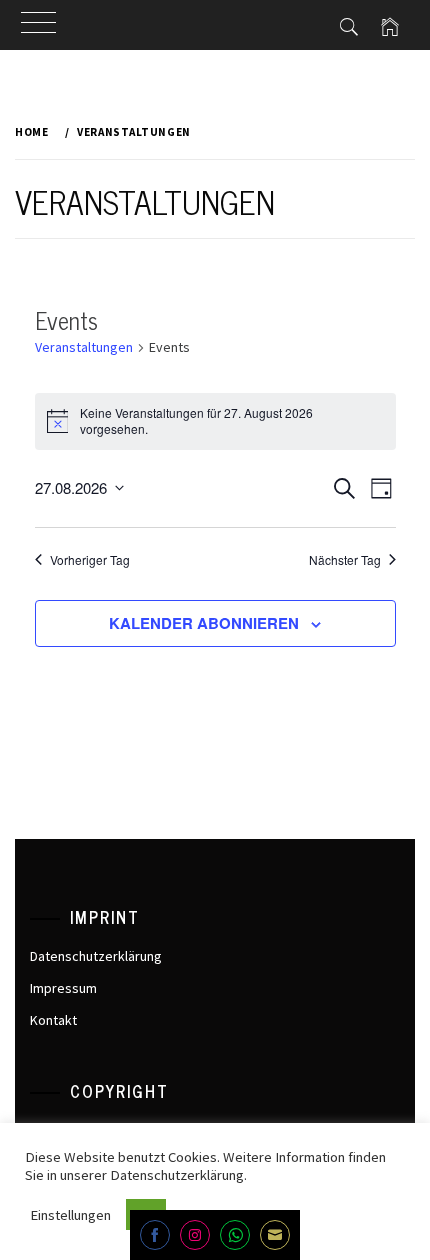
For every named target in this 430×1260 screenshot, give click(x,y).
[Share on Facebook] (155, 1235)
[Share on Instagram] (195, 1235)
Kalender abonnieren (204, 623)
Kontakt (53, 1020)
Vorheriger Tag (90, 560)
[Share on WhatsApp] (235, 1235)
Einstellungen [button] (70, 1215)
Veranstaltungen (84, 347)
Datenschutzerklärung (96, 956)
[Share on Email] (275, 1235)
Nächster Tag (345, 560)
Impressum (63, 988)
